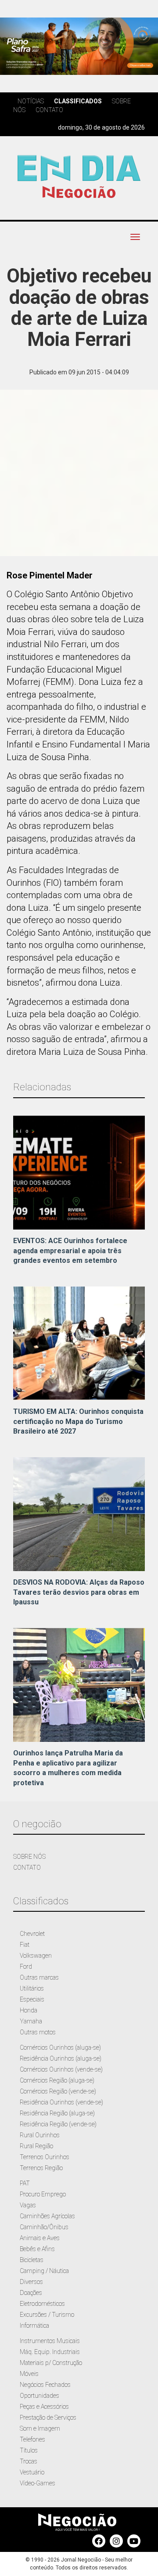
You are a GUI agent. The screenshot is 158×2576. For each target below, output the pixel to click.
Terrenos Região (41, 2168)
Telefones (32, 2439)
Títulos (29, 2450)
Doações (31, 2293)
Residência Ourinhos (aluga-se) (61, 2058)
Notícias (31, 101)
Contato (49, 110)
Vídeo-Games (38, 2483)
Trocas (29, 2461)
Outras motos (38, 2032)
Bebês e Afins (37, 2249)
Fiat (25, 1945)
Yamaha (31, 2021)
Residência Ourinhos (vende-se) (61, 2102)
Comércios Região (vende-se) (58, 2091)
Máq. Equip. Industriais (50, 2352)
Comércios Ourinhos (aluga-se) (60, 2047)
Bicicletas (32, 2260)
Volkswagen (36, 1956)
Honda (29, 2010)
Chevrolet (32, 1934)
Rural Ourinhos (40, 2135)
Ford (26, 1966)
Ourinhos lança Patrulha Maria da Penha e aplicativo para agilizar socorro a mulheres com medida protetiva (68, 1768)
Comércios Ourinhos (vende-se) (61, 2069)
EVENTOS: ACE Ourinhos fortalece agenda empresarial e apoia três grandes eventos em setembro (70, 1251)
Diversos (31, 2282)
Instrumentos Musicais (50, 2341)
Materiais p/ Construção (51, 2363)
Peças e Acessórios (44, 2407)
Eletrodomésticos (42, 2304)
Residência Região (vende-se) (58, 2124)
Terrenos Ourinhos (45, 2157)
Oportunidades (39, 2396)
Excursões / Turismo (47, 2315)
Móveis (29, 2374)
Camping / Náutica (44, 2271)
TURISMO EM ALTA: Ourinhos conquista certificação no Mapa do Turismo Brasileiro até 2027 (78, 1422)
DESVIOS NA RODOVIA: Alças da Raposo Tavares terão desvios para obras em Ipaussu (79, 1592)
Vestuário (32, 2472)
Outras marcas (39, 1977)
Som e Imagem (40, 2428)
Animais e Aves (40, 2238)
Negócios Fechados (45, 2385)
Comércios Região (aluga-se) (57, 2080)
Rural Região (36, 2146)
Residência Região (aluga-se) (57, 2113)
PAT (25, 2183)
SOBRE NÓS (29, 1857)
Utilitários (32, 1988)
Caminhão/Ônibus (44, 2227)
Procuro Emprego (43, 2194)
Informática (34, 2326)
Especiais (32, 1999)
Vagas (28, 2205)
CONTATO (27, 1868)
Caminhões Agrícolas (47, 2216)
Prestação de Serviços (48, 2417)
